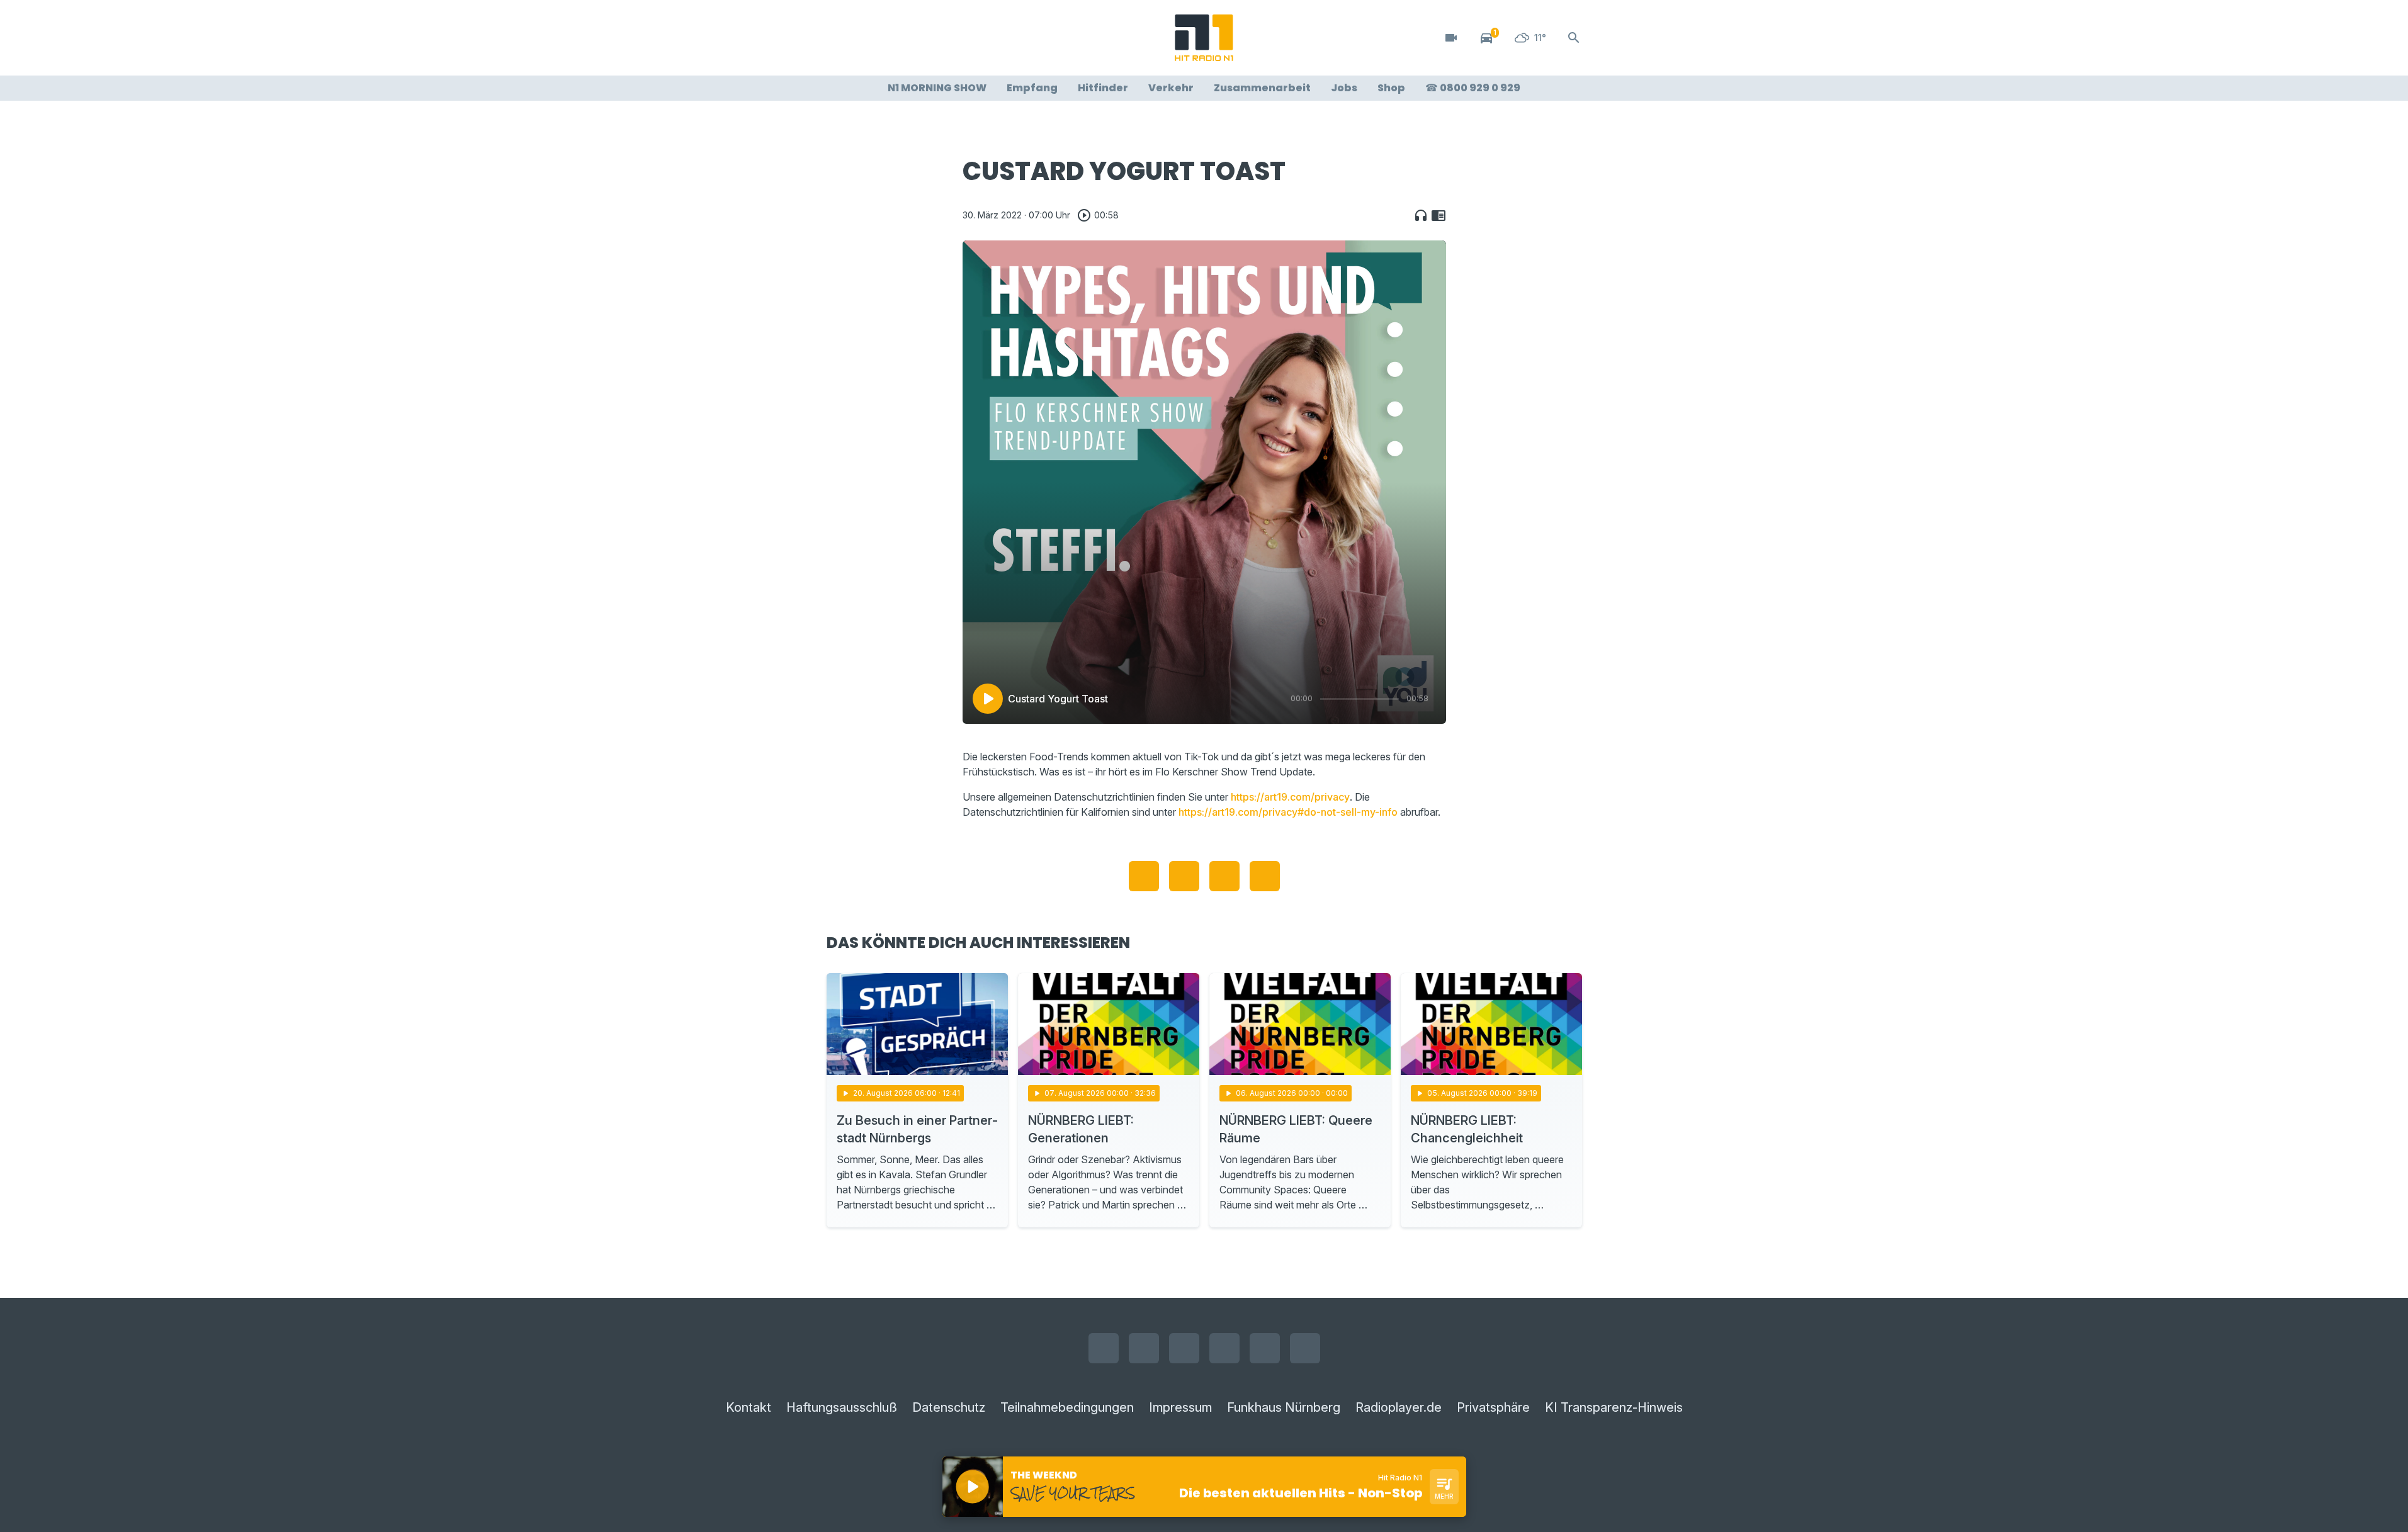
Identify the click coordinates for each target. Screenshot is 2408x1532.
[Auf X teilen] (1184, 876)
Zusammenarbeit (1262, 88)
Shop (1391, 88)
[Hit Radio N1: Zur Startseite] (1204, 38)
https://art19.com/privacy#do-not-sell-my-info (1288, 812)
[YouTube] (890, 38)
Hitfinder (1103, 88)
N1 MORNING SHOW (937, 88)
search (1574, 38)
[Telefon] (965, 38)
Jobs (1344, 88)
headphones (1421, 215)
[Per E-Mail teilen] (1265, 876)
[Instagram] (864, 38)
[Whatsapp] (915, 38)
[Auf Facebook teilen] (1144, 876)
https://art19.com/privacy (1290, 797)
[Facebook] (839, 38)
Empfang (1032, 88)
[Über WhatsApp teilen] (1224, 876)
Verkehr (1171, 88)
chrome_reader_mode (1439, 215)
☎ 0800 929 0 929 (1473, 88)
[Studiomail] (940, 38)
